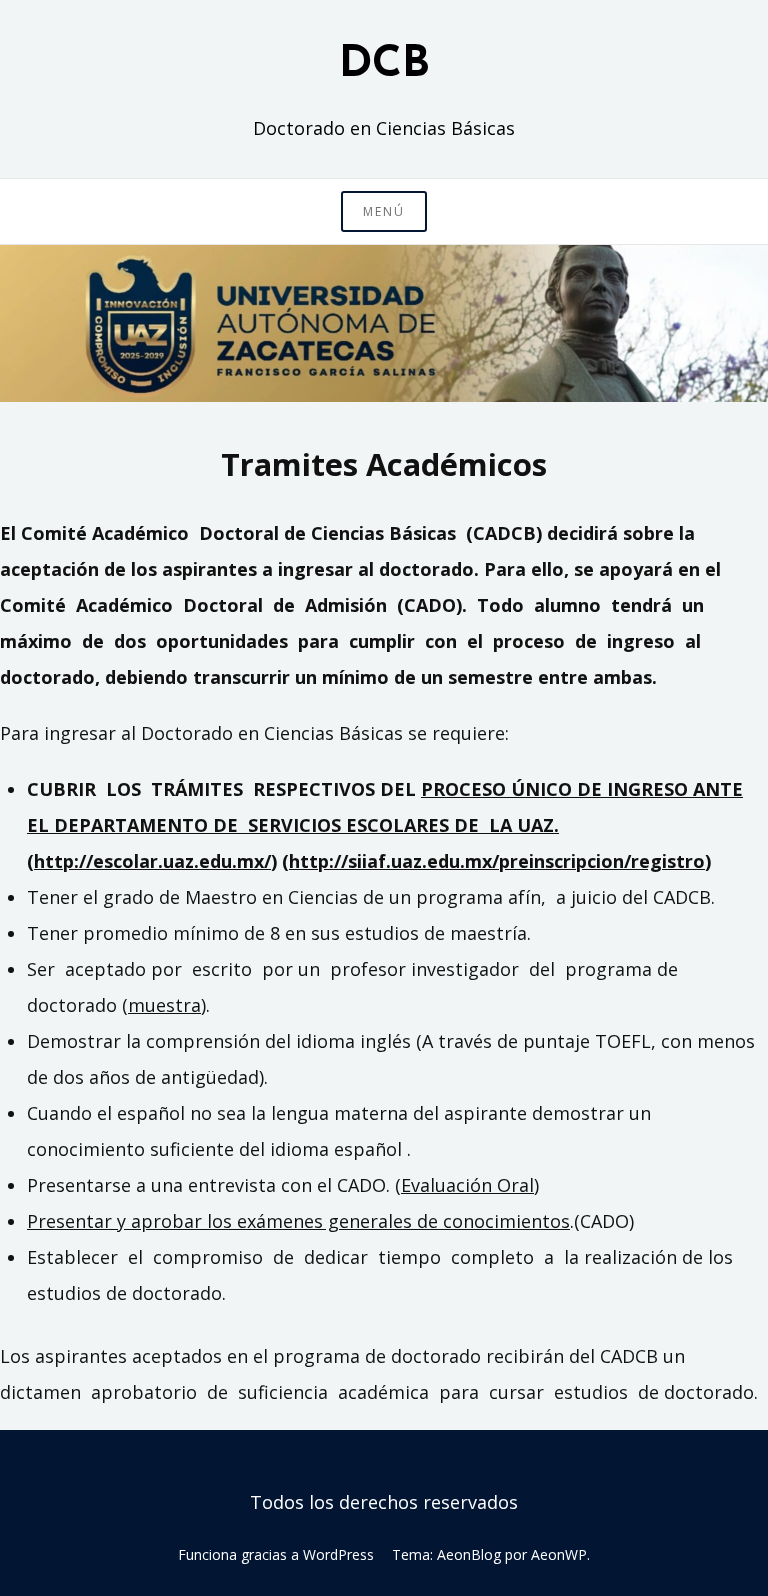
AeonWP (559, 1554)
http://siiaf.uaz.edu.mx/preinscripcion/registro (497, 861)
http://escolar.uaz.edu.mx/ (152, 861)
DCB (384, 65)
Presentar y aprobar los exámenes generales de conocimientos (298, 1221)
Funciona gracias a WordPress (276, 1554)
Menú (384, 211)
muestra (164, 1005)
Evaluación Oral (467, 1185)
